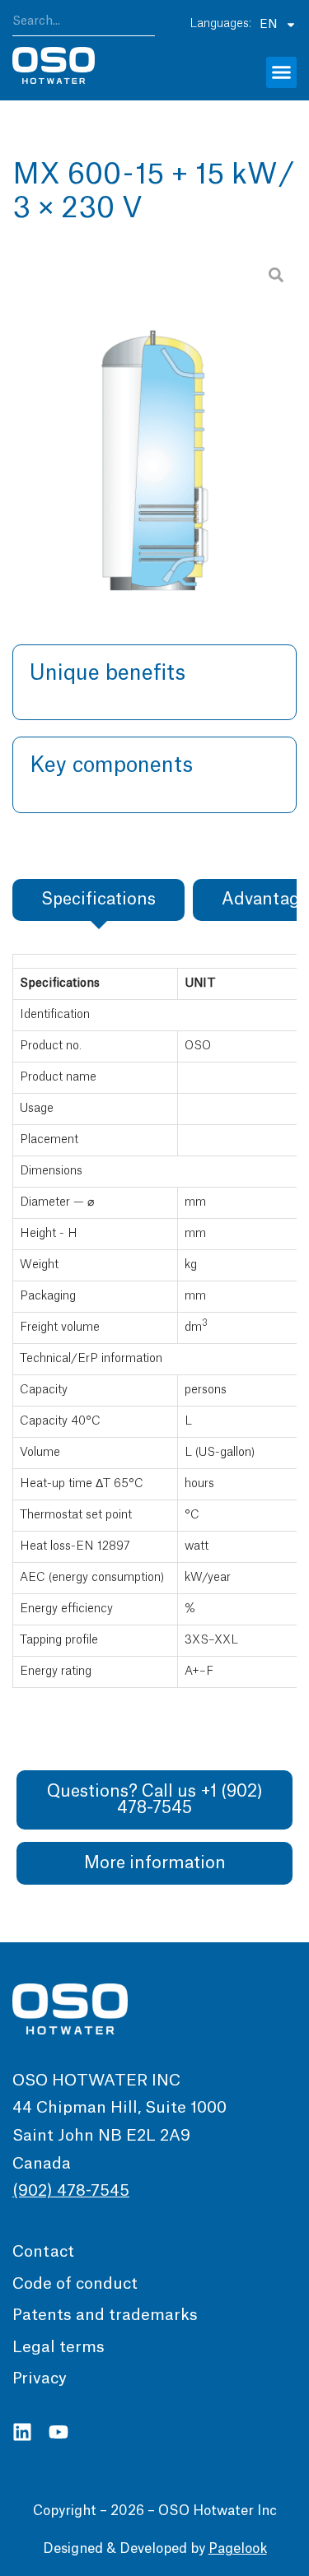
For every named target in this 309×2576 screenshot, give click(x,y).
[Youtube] (59, 2432)
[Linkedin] (22, 2432)
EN (268, 25)
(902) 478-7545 (71, 2191)
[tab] (98, 900)
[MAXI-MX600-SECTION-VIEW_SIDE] (154, 422)
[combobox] (84, 24)
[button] (282, 72)
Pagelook (238, 2549)
